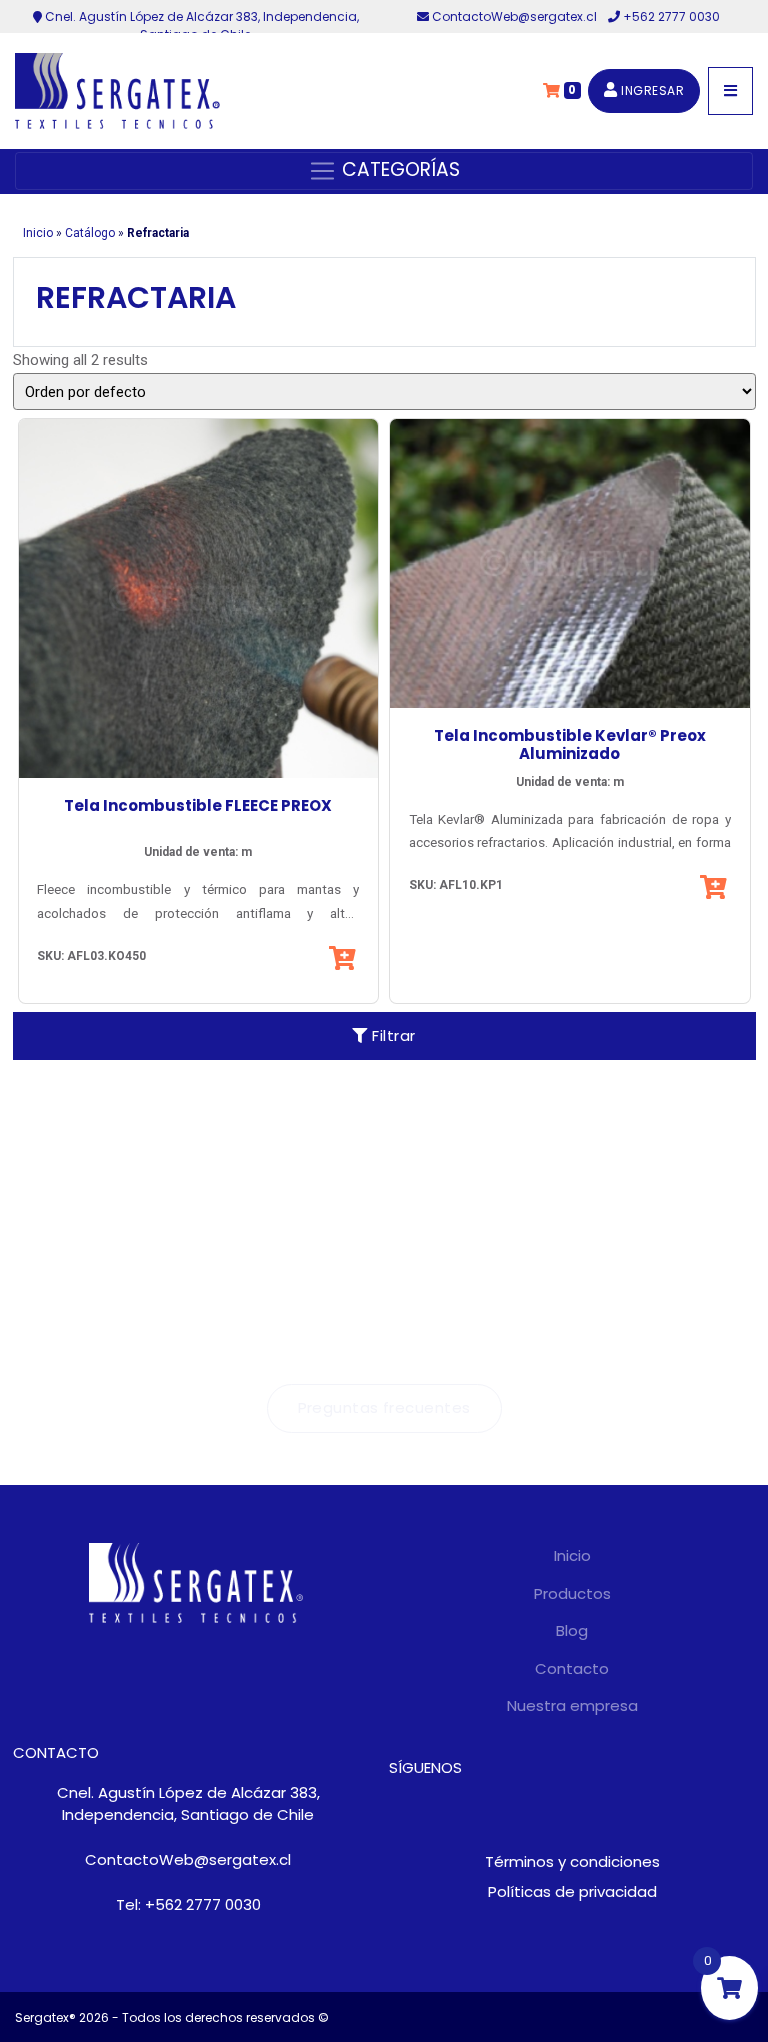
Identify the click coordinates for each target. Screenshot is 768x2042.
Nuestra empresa (572, 1705)
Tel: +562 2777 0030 (188, 1904)
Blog (572, 1630)
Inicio (38, 233)
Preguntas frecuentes (384, 1407)
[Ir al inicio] (117, 91)
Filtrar (392, 1035)
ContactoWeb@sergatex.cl (514, 16)
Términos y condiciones (572, 1861)
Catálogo (90, 233)
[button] (344, 958)
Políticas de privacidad (572, 1891)
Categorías (398, 169)
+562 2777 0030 (670, 16)
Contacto (572, 1668)
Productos (572, 1593)
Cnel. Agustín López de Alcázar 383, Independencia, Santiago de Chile (188, 1804)
